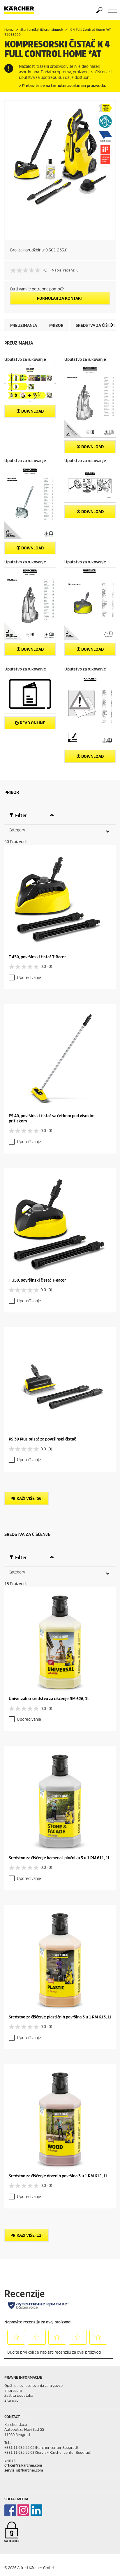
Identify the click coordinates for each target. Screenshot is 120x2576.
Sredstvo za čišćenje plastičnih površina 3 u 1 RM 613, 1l (60, 2017)
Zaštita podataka (19, 2395)
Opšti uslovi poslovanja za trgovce (33, 2386)
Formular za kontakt (60, 298)
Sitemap (12, 2400)
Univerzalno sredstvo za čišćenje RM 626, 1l (49, 1699)
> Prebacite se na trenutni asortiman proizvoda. (62, 86)
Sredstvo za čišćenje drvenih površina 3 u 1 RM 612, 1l (58, 2176)
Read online (32, 723)
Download (32, 411)
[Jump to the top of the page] (105, 2565)
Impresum (13, 2390)
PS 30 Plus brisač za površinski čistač (42, 1439)
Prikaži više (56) (27, 1499)
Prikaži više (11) (27, 2235)
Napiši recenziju (65, 270)
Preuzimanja (24, 325)
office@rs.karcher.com (23, 2465)
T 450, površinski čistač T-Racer (37, 957)
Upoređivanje (29, 978)
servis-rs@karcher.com (24, 2470)
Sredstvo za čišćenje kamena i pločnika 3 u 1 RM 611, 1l (59, 1858)
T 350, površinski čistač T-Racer (37, 1280)
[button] (112, 325)
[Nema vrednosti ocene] (27, 270)
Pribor (56, 325)
